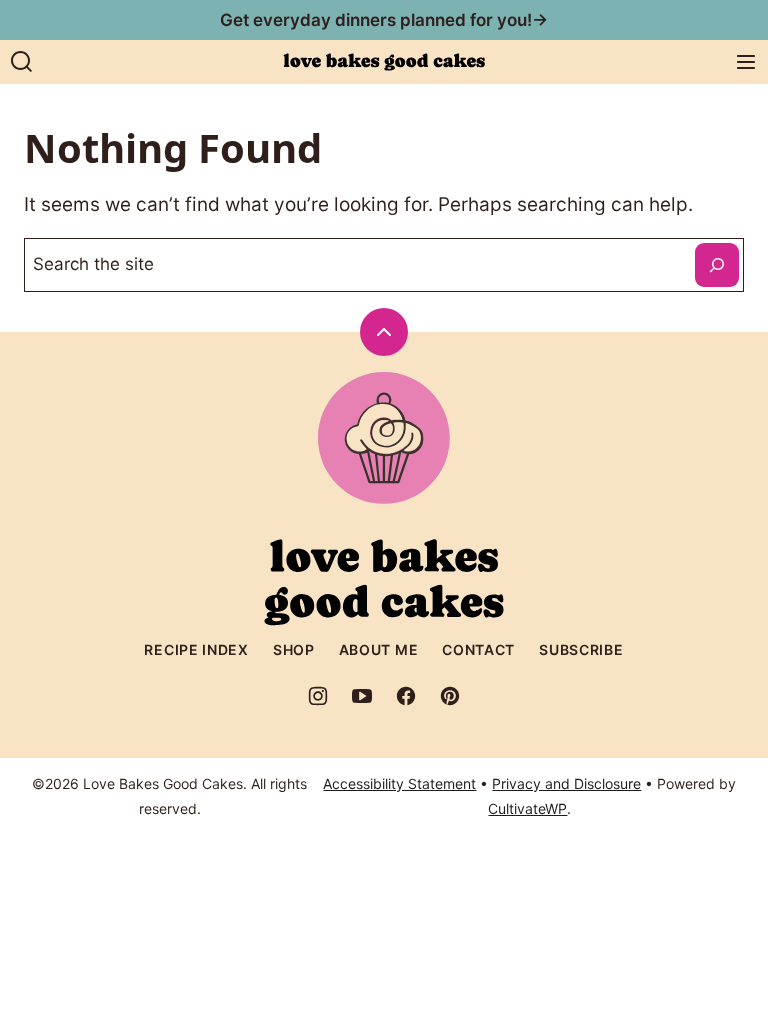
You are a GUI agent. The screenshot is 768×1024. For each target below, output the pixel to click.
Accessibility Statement (399, 783)
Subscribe (581, 649)
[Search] (22, 62)
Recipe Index (196, 649)
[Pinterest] (450, 696)
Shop (294, 649)
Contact (478, 649)
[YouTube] (362, 696)
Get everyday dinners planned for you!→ (384, 20)
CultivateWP (527, 808)
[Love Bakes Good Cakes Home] (384, 62)
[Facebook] (406, 696)
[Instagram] (318, 696)
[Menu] (746, 62)
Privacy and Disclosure (566, 783)
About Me (379, 649)
